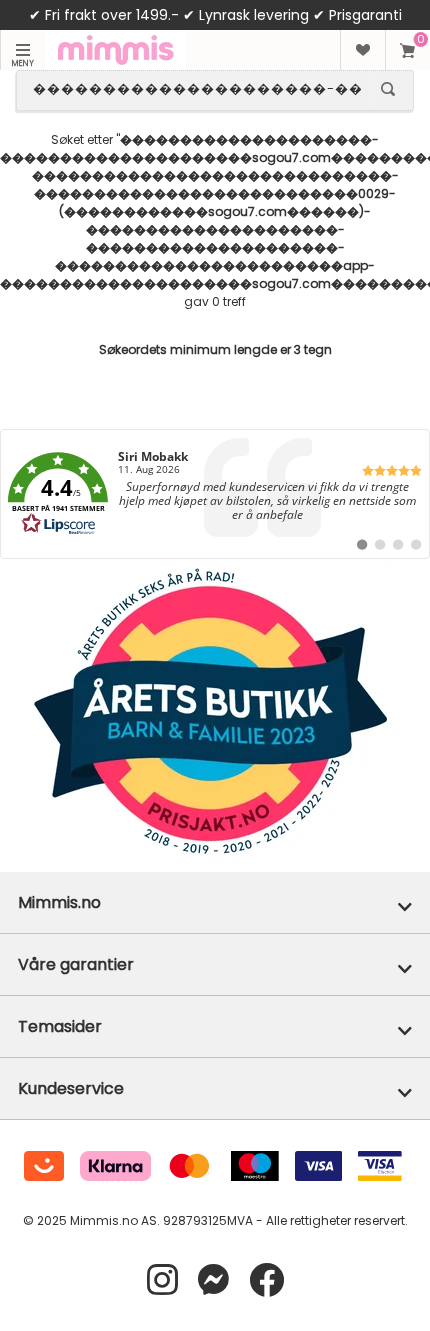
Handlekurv (407, 50)
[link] (215, 494)
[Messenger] (213, 1280)
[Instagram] (162, 1280)
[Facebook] (266, 1280)
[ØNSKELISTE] (362, 50)
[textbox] (197, 89)
